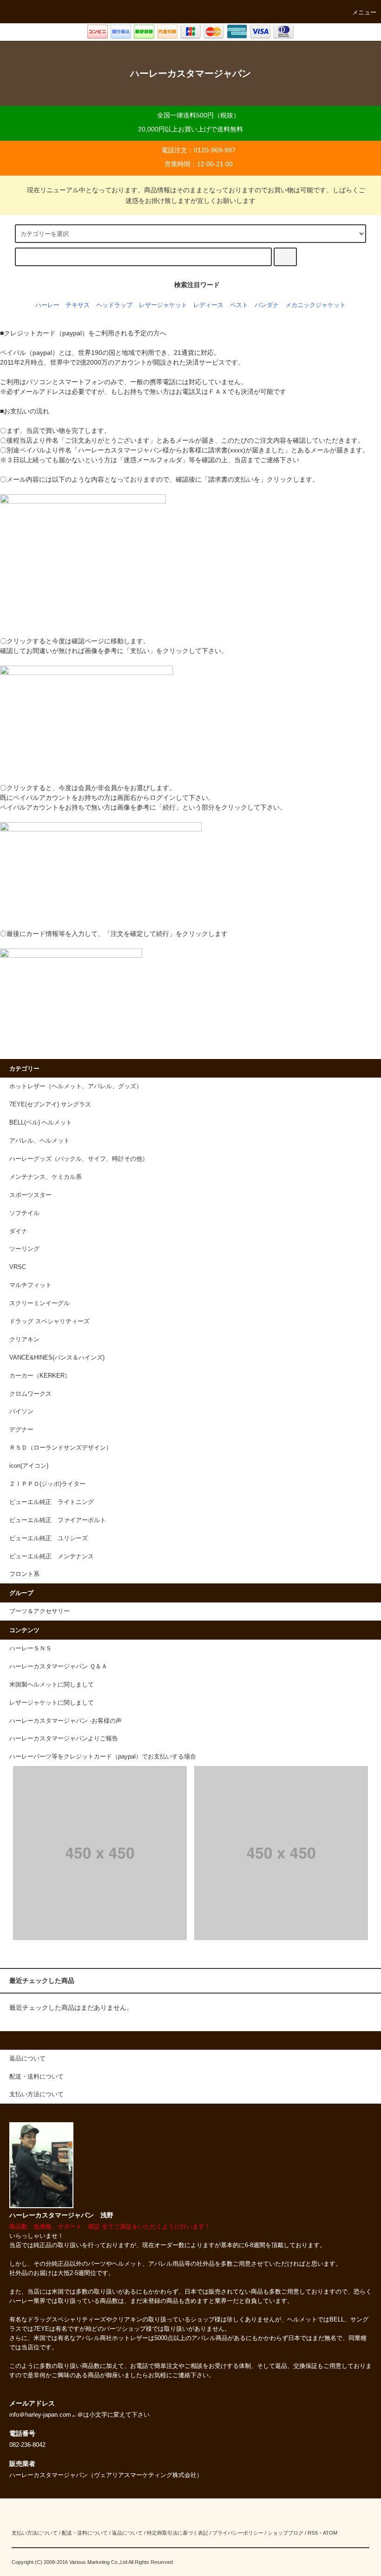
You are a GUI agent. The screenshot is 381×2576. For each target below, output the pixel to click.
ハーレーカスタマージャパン (190, 73)
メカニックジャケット (315, 305)
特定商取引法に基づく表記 (177, 2533)
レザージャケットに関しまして (52, 1703)
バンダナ (267, 305)
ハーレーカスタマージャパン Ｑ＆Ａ (58, 1667)
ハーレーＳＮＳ (30, 1648)
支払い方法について (35, 2533)
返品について (127, 2533)
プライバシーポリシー (238, 2533)
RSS (313, 2533)
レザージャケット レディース (181, 305)
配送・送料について (85, 2533)
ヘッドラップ (114, 305)
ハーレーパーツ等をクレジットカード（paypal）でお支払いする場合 (103, 1757)
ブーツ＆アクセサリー (39, 1611)
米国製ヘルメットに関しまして (52, 1685)
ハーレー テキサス (62, 305)
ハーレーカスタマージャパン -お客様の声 (66, 1721)
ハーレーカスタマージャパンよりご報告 (64, 1739)
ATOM (330, 2533)
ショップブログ (286, 2533)
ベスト (239, 305)
